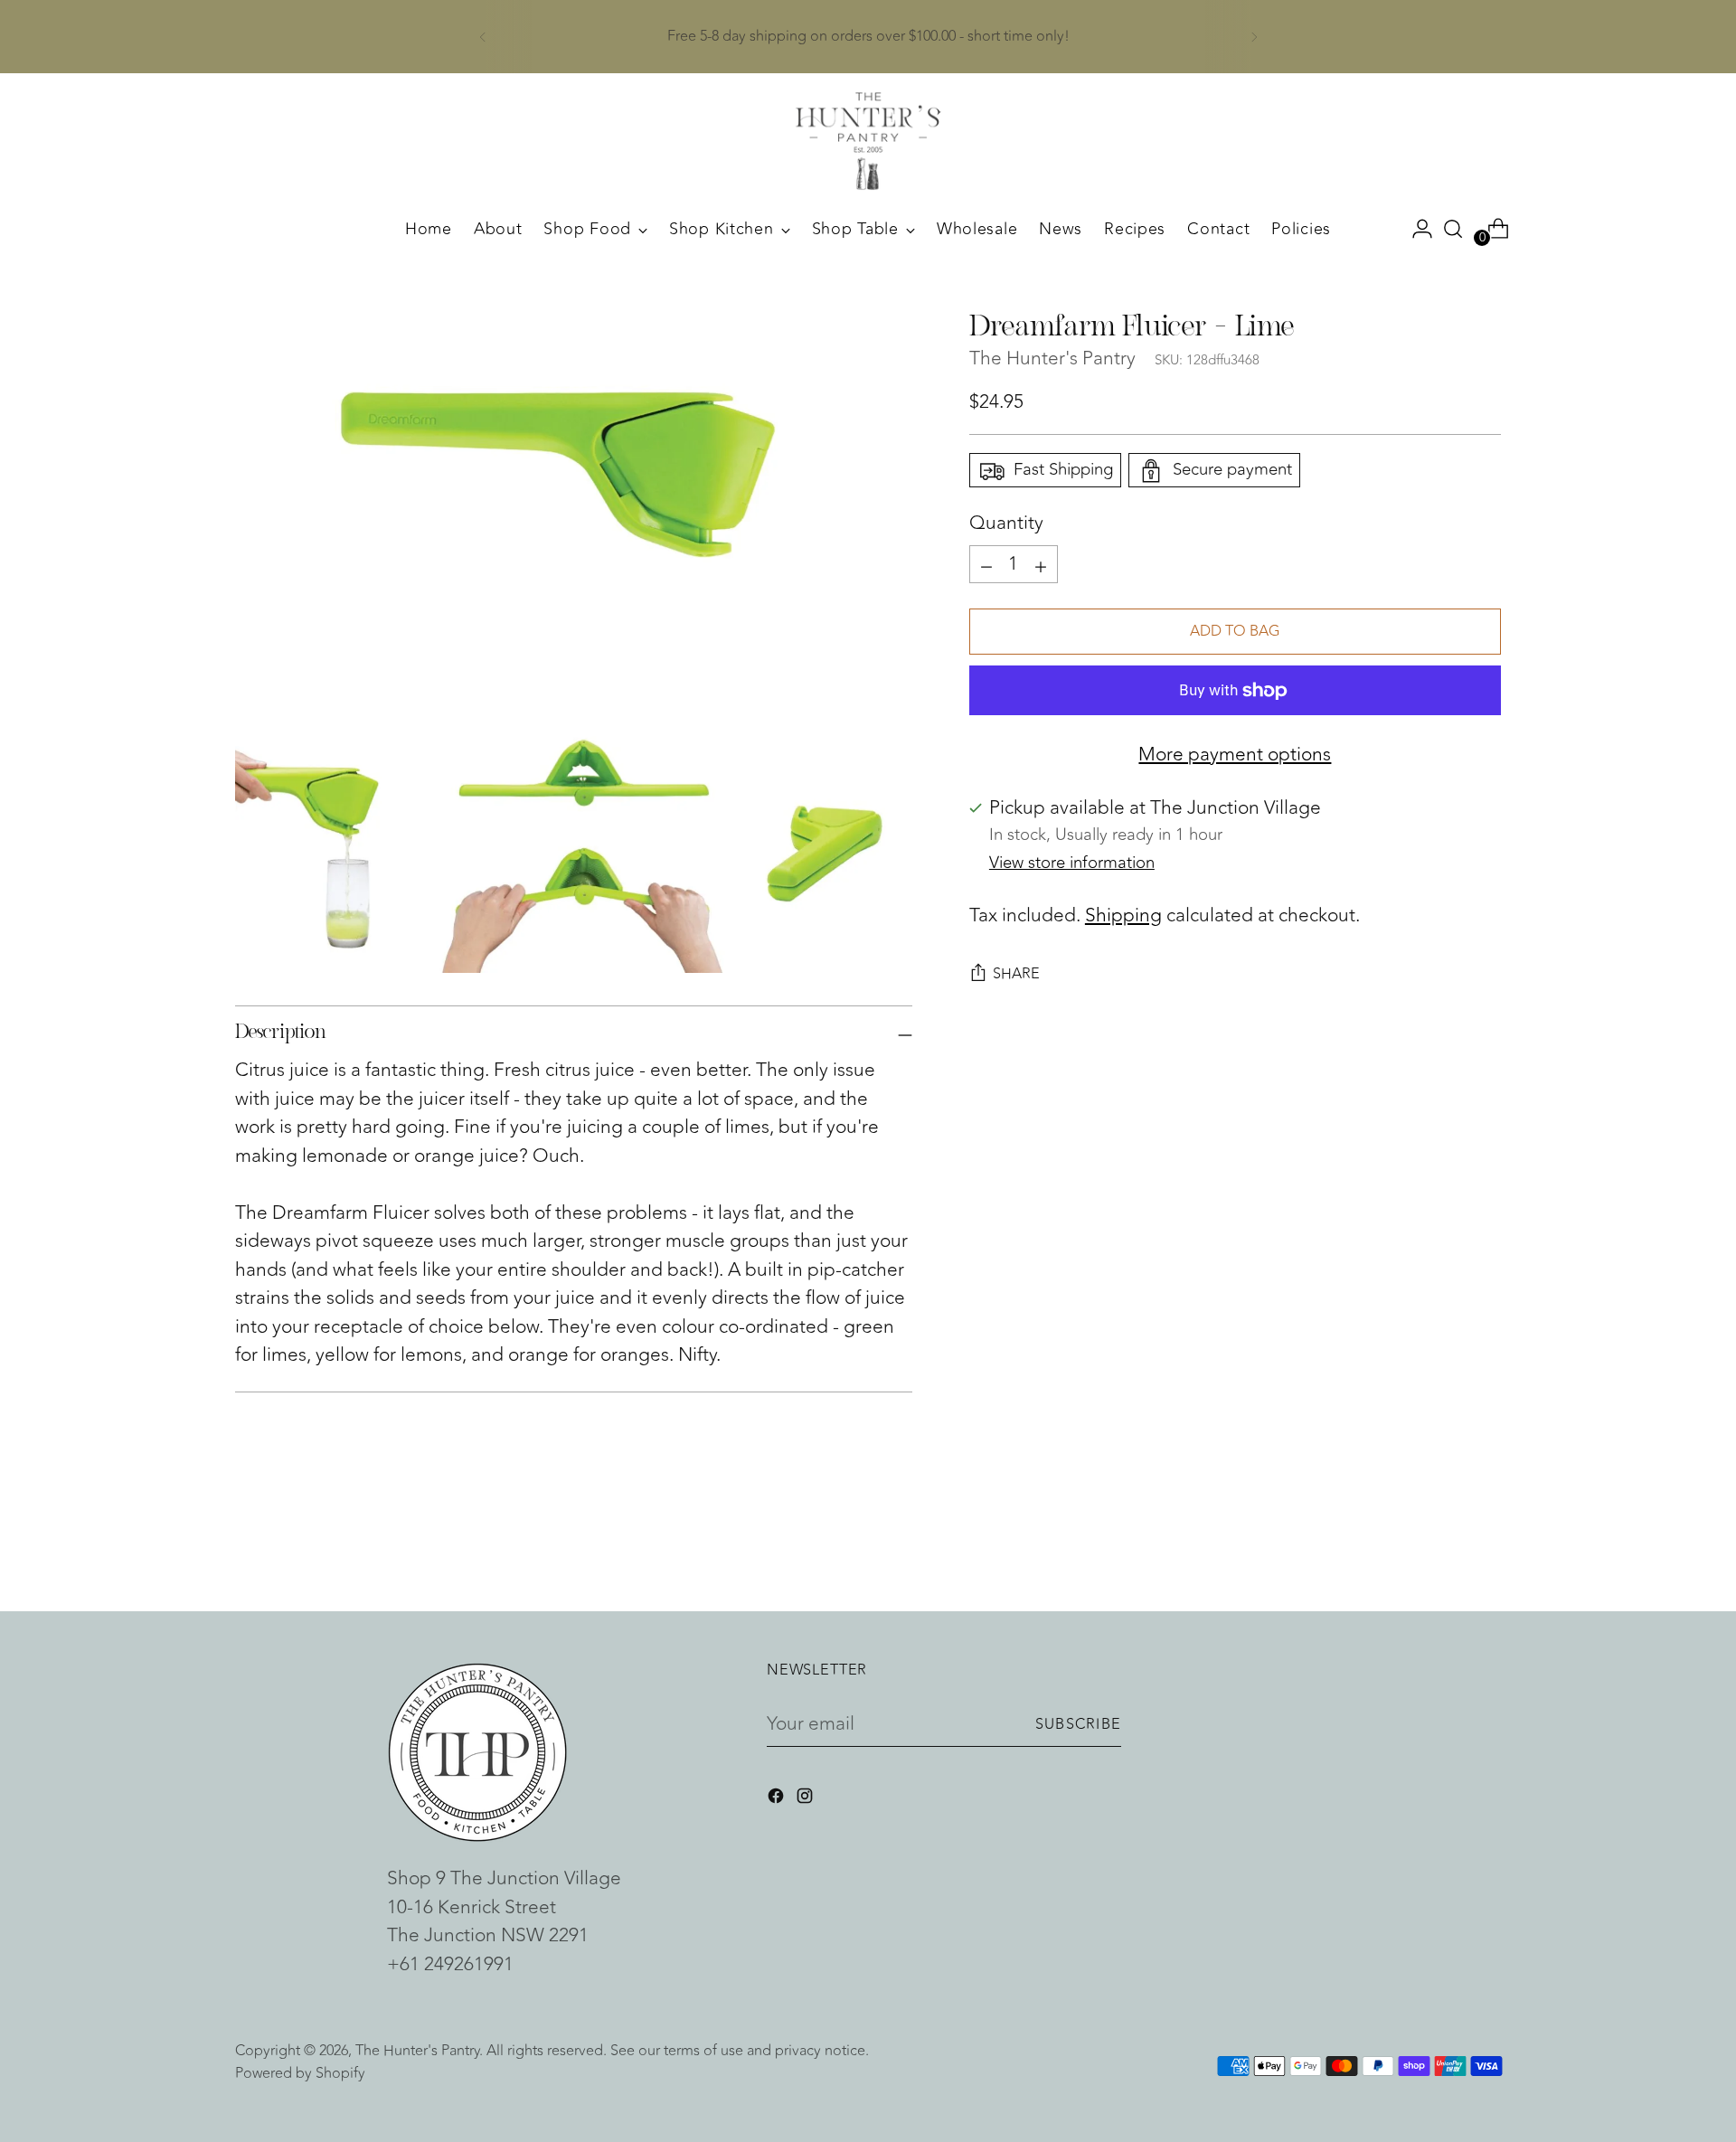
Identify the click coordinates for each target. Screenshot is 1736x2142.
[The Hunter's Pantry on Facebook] (778, 1799)
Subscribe (1078, 1724)
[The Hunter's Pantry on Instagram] (807, 1799)
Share (1016, 973)
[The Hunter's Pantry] (868, 141)
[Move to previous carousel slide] (1444, 1550)
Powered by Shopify (300, 2073)
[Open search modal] (1453, 229)
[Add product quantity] (986, 564)
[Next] (1254, 37)
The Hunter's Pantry (1052, 359)
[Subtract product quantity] (1041, 564)
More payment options (1235, 755)
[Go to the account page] (1415, 229)
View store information (1072, 863)
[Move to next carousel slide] (1486, 1549)
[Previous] (483, 37)
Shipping (1123, 916)
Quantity (1006, 524)
